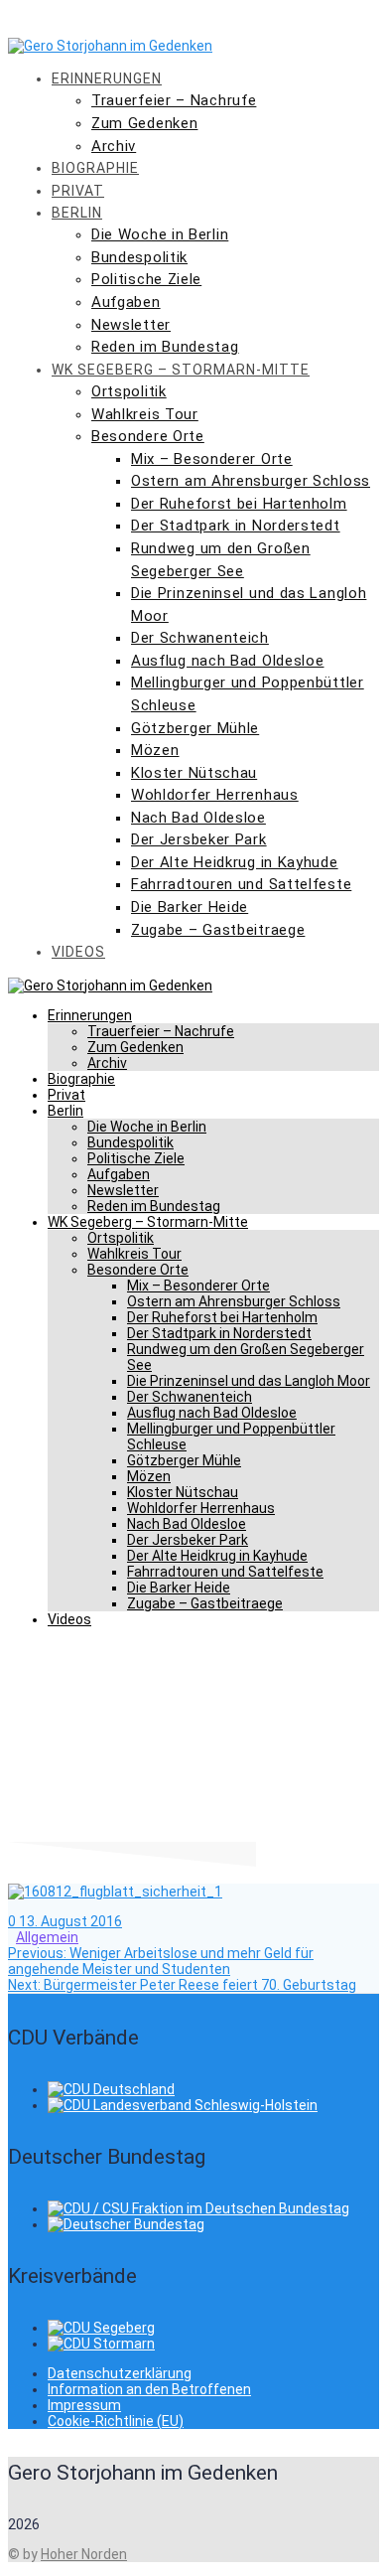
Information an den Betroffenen (149, 2389)
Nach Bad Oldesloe (198, 818)
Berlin (77, 213)
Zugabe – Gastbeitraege (218, 930)
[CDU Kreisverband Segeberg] (101, 2328)
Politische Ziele (146, 279)
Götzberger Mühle (195, 728)
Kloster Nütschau (194, 773)
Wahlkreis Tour (145, 414)
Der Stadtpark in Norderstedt (236, 526)
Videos (78, 952)
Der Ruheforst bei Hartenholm (239, 504)
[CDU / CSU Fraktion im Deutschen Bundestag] (198, 2208)
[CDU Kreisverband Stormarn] (101, 2344)
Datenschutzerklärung (120, 2373)
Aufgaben (126, 302)
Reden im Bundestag (165, 347)
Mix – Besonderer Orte (212, 459)
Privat (78, 191)
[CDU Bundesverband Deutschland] (111, 2089)
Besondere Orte (148, 436)
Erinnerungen (107, 78)
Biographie (95, 168)
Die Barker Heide (190, 907)
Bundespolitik (139, 257)
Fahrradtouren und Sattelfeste (241, 884)
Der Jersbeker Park (199, 839)
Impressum (84, 2405)
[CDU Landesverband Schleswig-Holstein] (183, 2105)
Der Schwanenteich (200, 638)
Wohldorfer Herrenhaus (215, 795)
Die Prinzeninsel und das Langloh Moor (249, 1381)
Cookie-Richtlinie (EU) (116, 2421)
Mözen (155, 750)
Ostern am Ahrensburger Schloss (251, 481)
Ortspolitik (129, 391)
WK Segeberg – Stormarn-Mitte (181, 370)
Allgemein (47, 1937)
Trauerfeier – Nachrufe (174, 100)
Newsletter (131, 325)
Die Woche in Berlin (160, 234)
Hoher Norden (84, 2554)
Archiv (114, 146)
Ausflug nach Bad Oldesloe (228, 661)
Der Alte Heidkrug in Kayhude (235, 862)
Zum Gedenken (144, 123)
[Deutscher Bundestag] (126, 2224)
